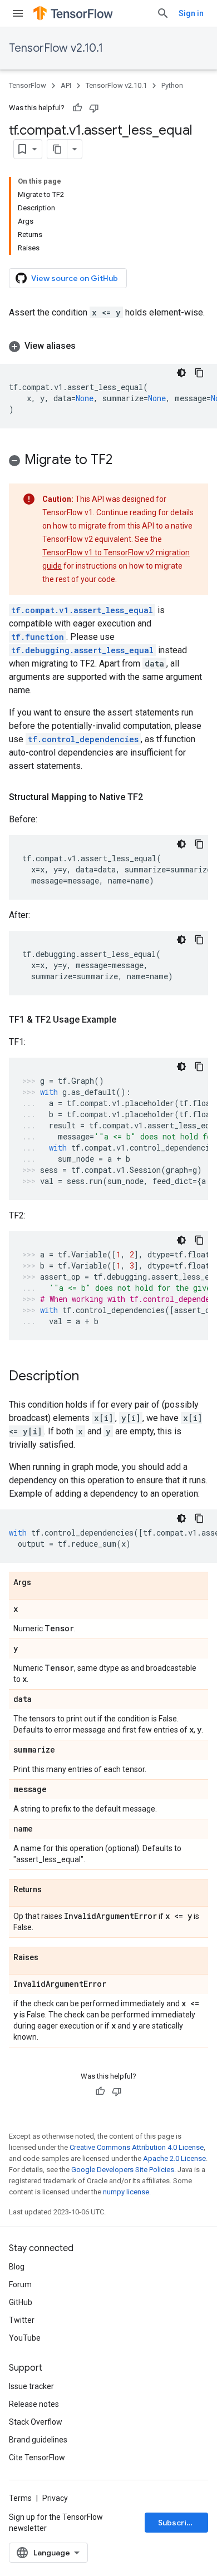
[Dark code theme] (181, 373)
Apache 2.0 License (174, 2158)
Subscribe (177, 2523)
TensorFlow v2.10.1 (56, 48)
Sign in (191, 13)
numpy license (126, 2192)
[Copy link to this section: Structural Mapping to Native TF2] (154, 797)
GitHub (21, 2302)
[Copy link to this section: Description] (90, 1377)
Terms (20, 2498)
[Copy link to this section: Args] (42, 1583)
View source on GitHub (75, 278)
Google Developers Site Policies (123, 2170)
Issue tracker (31, 2386)
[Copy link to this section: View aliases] (87, 346)
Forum (20, 2284)
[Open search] (163, 13)
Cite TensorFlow (37, 2457)
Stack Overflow (36, 2422)
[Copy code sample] (199, 373)
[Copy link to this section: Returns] (53, 1890)
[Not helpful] (94, 108)
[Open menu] (18, 13)
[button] (108, 346)
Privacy (55, 2498)
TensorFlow (28, 85)
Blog (17, 2267)
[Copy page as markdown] (57, 149)
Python (172, 85)
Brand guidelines (38, 2440)
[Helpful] (77, 108)
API (66, 85)
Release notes (34, 2404)
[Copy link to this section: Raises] (50, 1958)
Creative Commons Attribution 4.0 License (137, 2147)
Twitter (22, 2320)
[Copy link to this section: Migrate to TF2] (124, 461)
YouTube (25, 2338)
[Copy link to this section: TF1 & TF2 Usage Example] (127, 1020)
